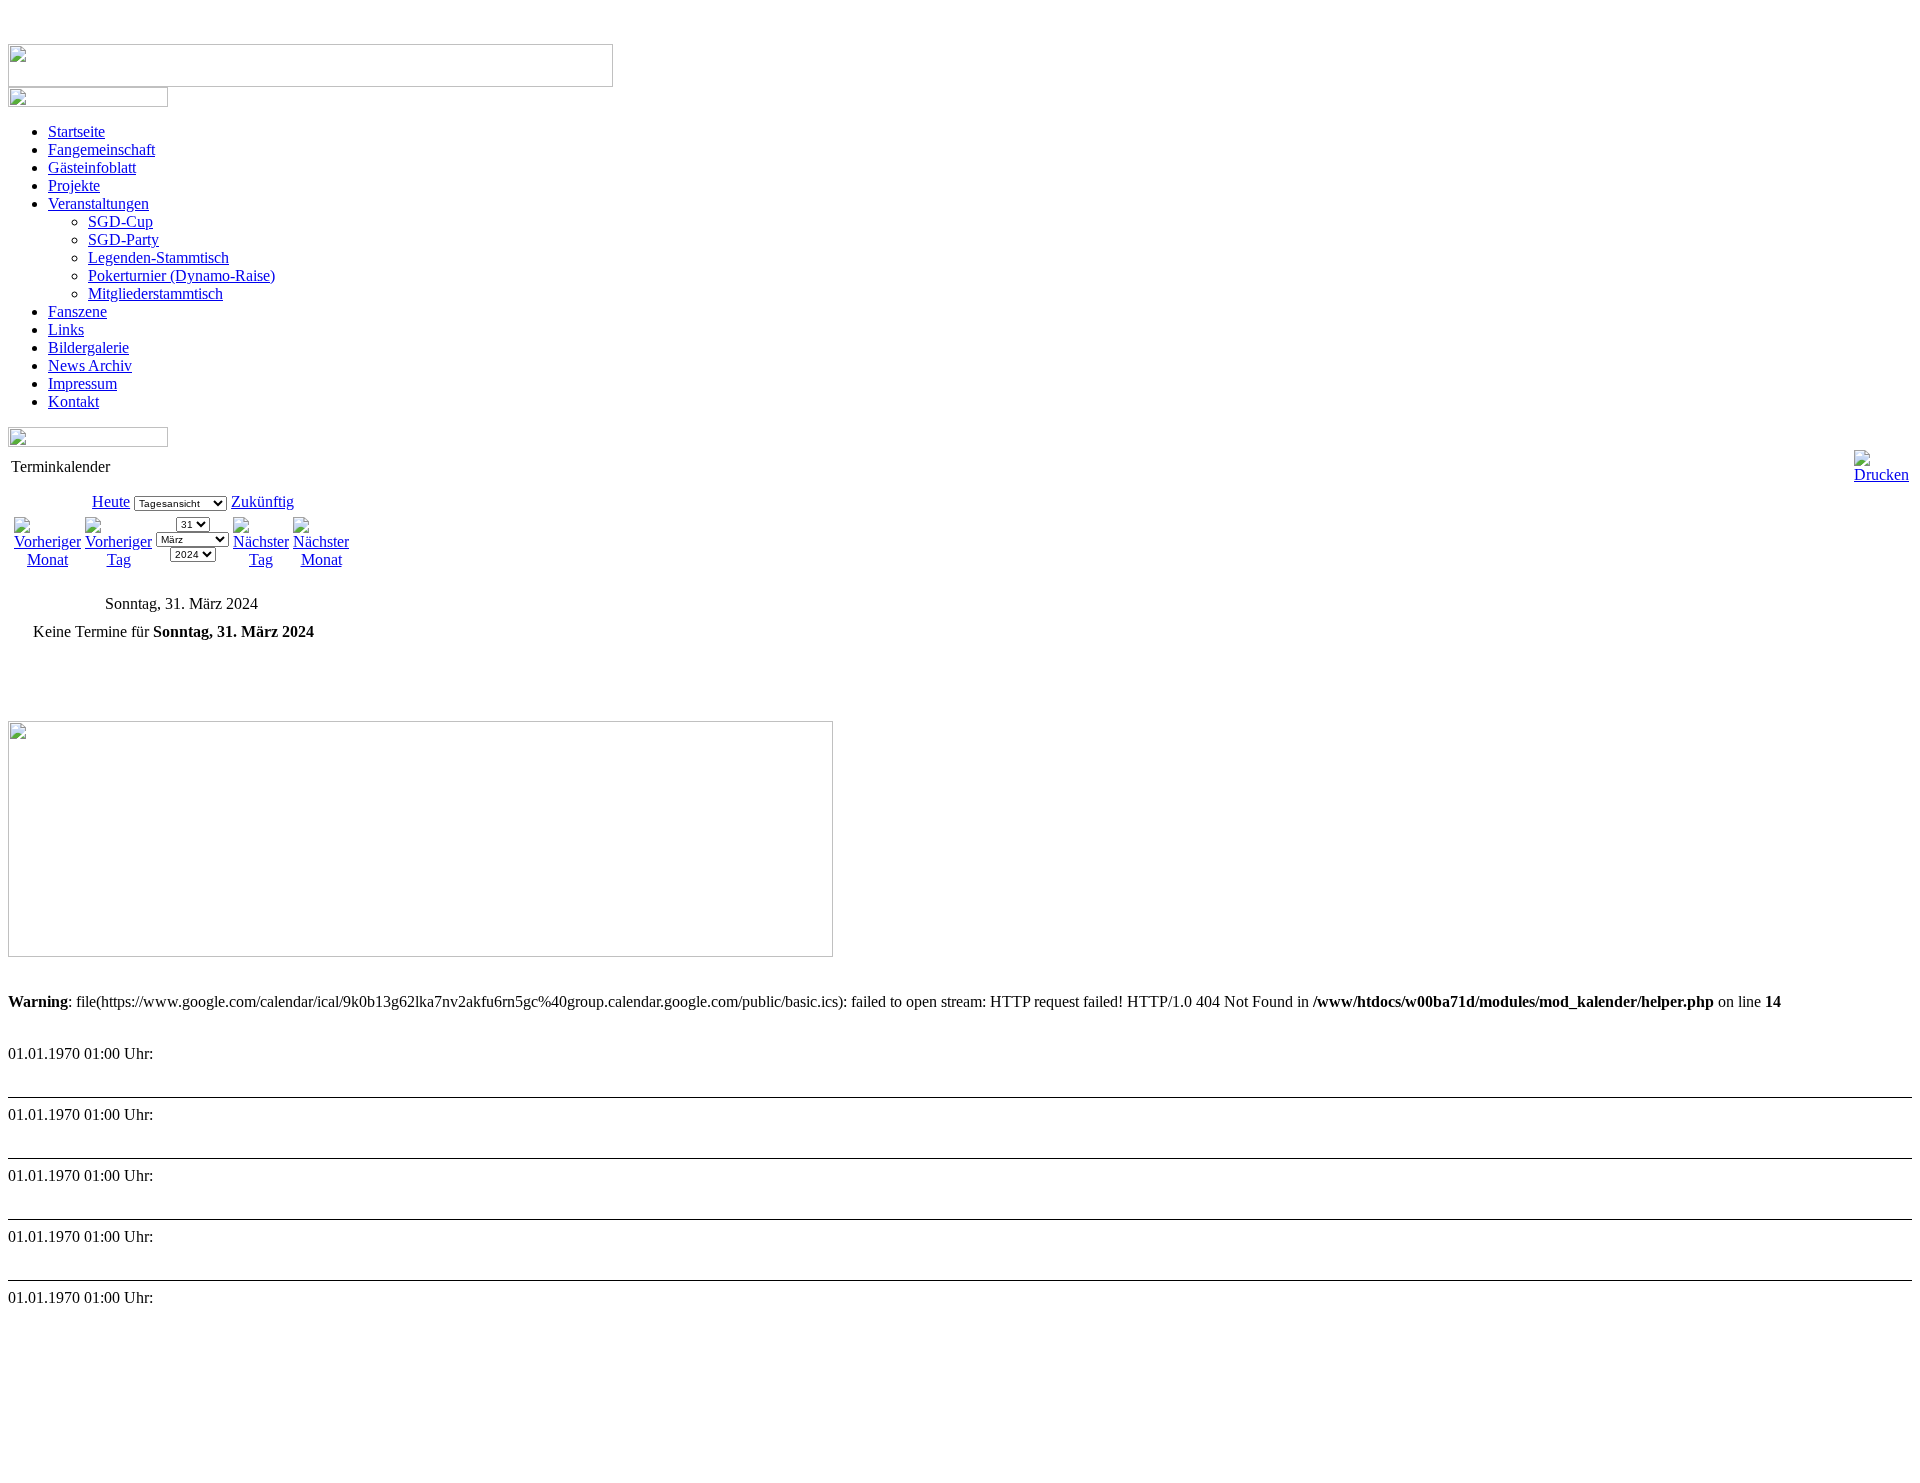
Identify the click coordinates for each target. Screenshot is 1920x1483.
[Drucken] (1881, 458)
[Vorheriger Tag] (118, 559)
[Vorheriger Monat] (47, 559)
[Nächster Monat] (321, 559)
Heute (111, 501)
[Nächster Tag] (261, 559)
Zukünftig (262, 501)
